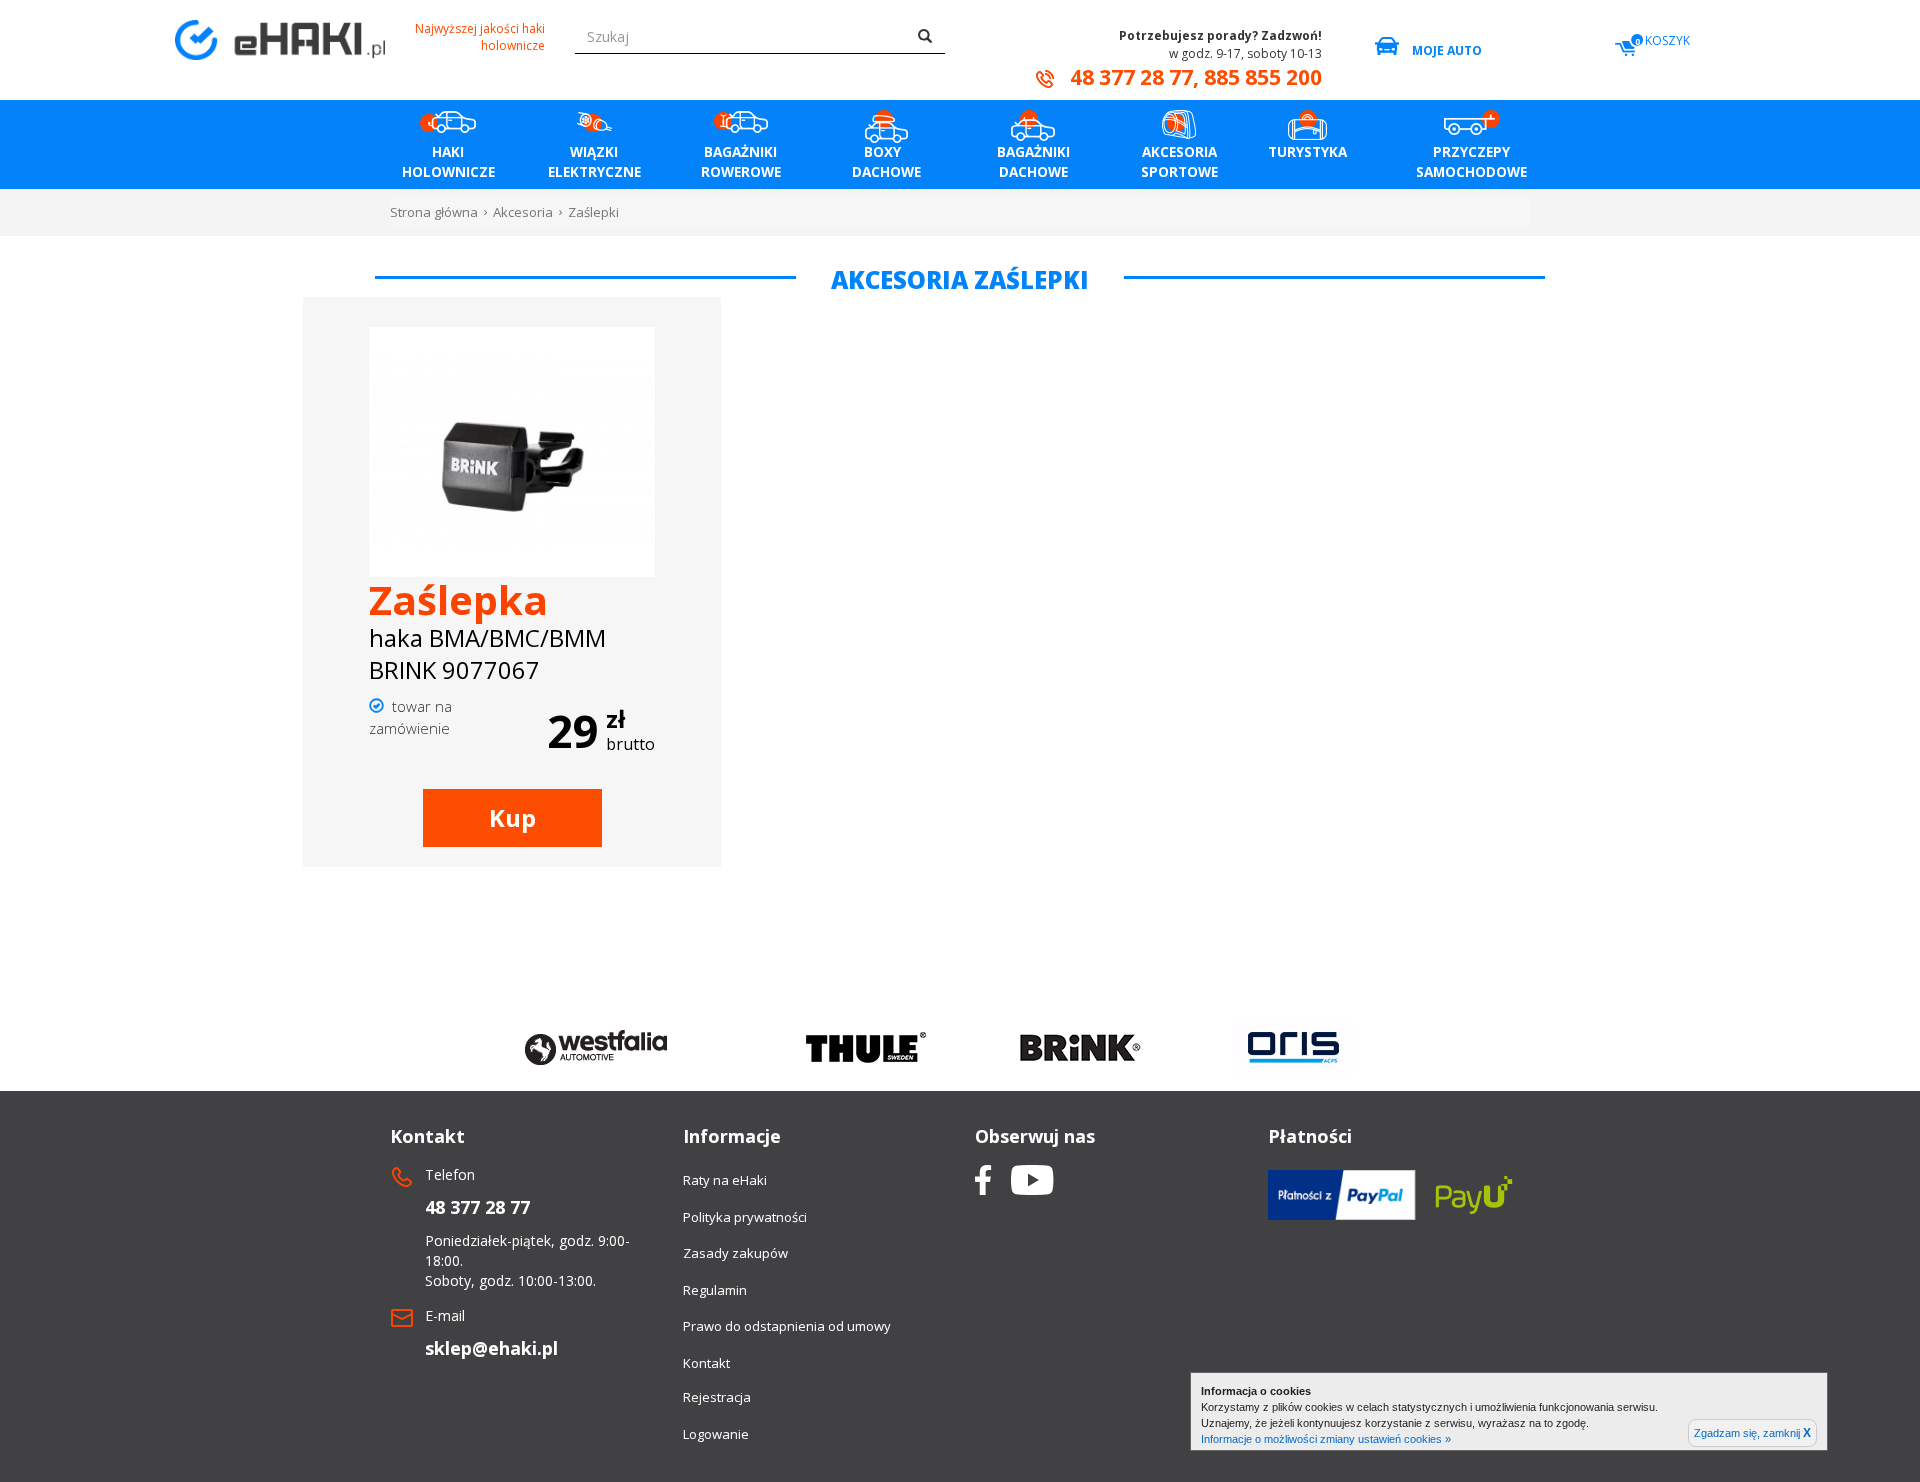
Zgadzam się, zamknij (1752, 1433)
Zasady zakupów (735, 1253)
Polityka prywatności (745, 1217)
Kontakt (706, 1363)
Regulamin (715, 1290)
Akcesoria (523, 212)
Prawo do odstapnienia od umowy (787, 1326)
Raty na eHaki (725, 1180)
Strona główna (434, 212)
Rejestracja (717, 1397)
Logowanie (716, 1434)
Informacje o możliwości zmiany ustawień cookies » (1326, 1439)
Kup (512, 817)
